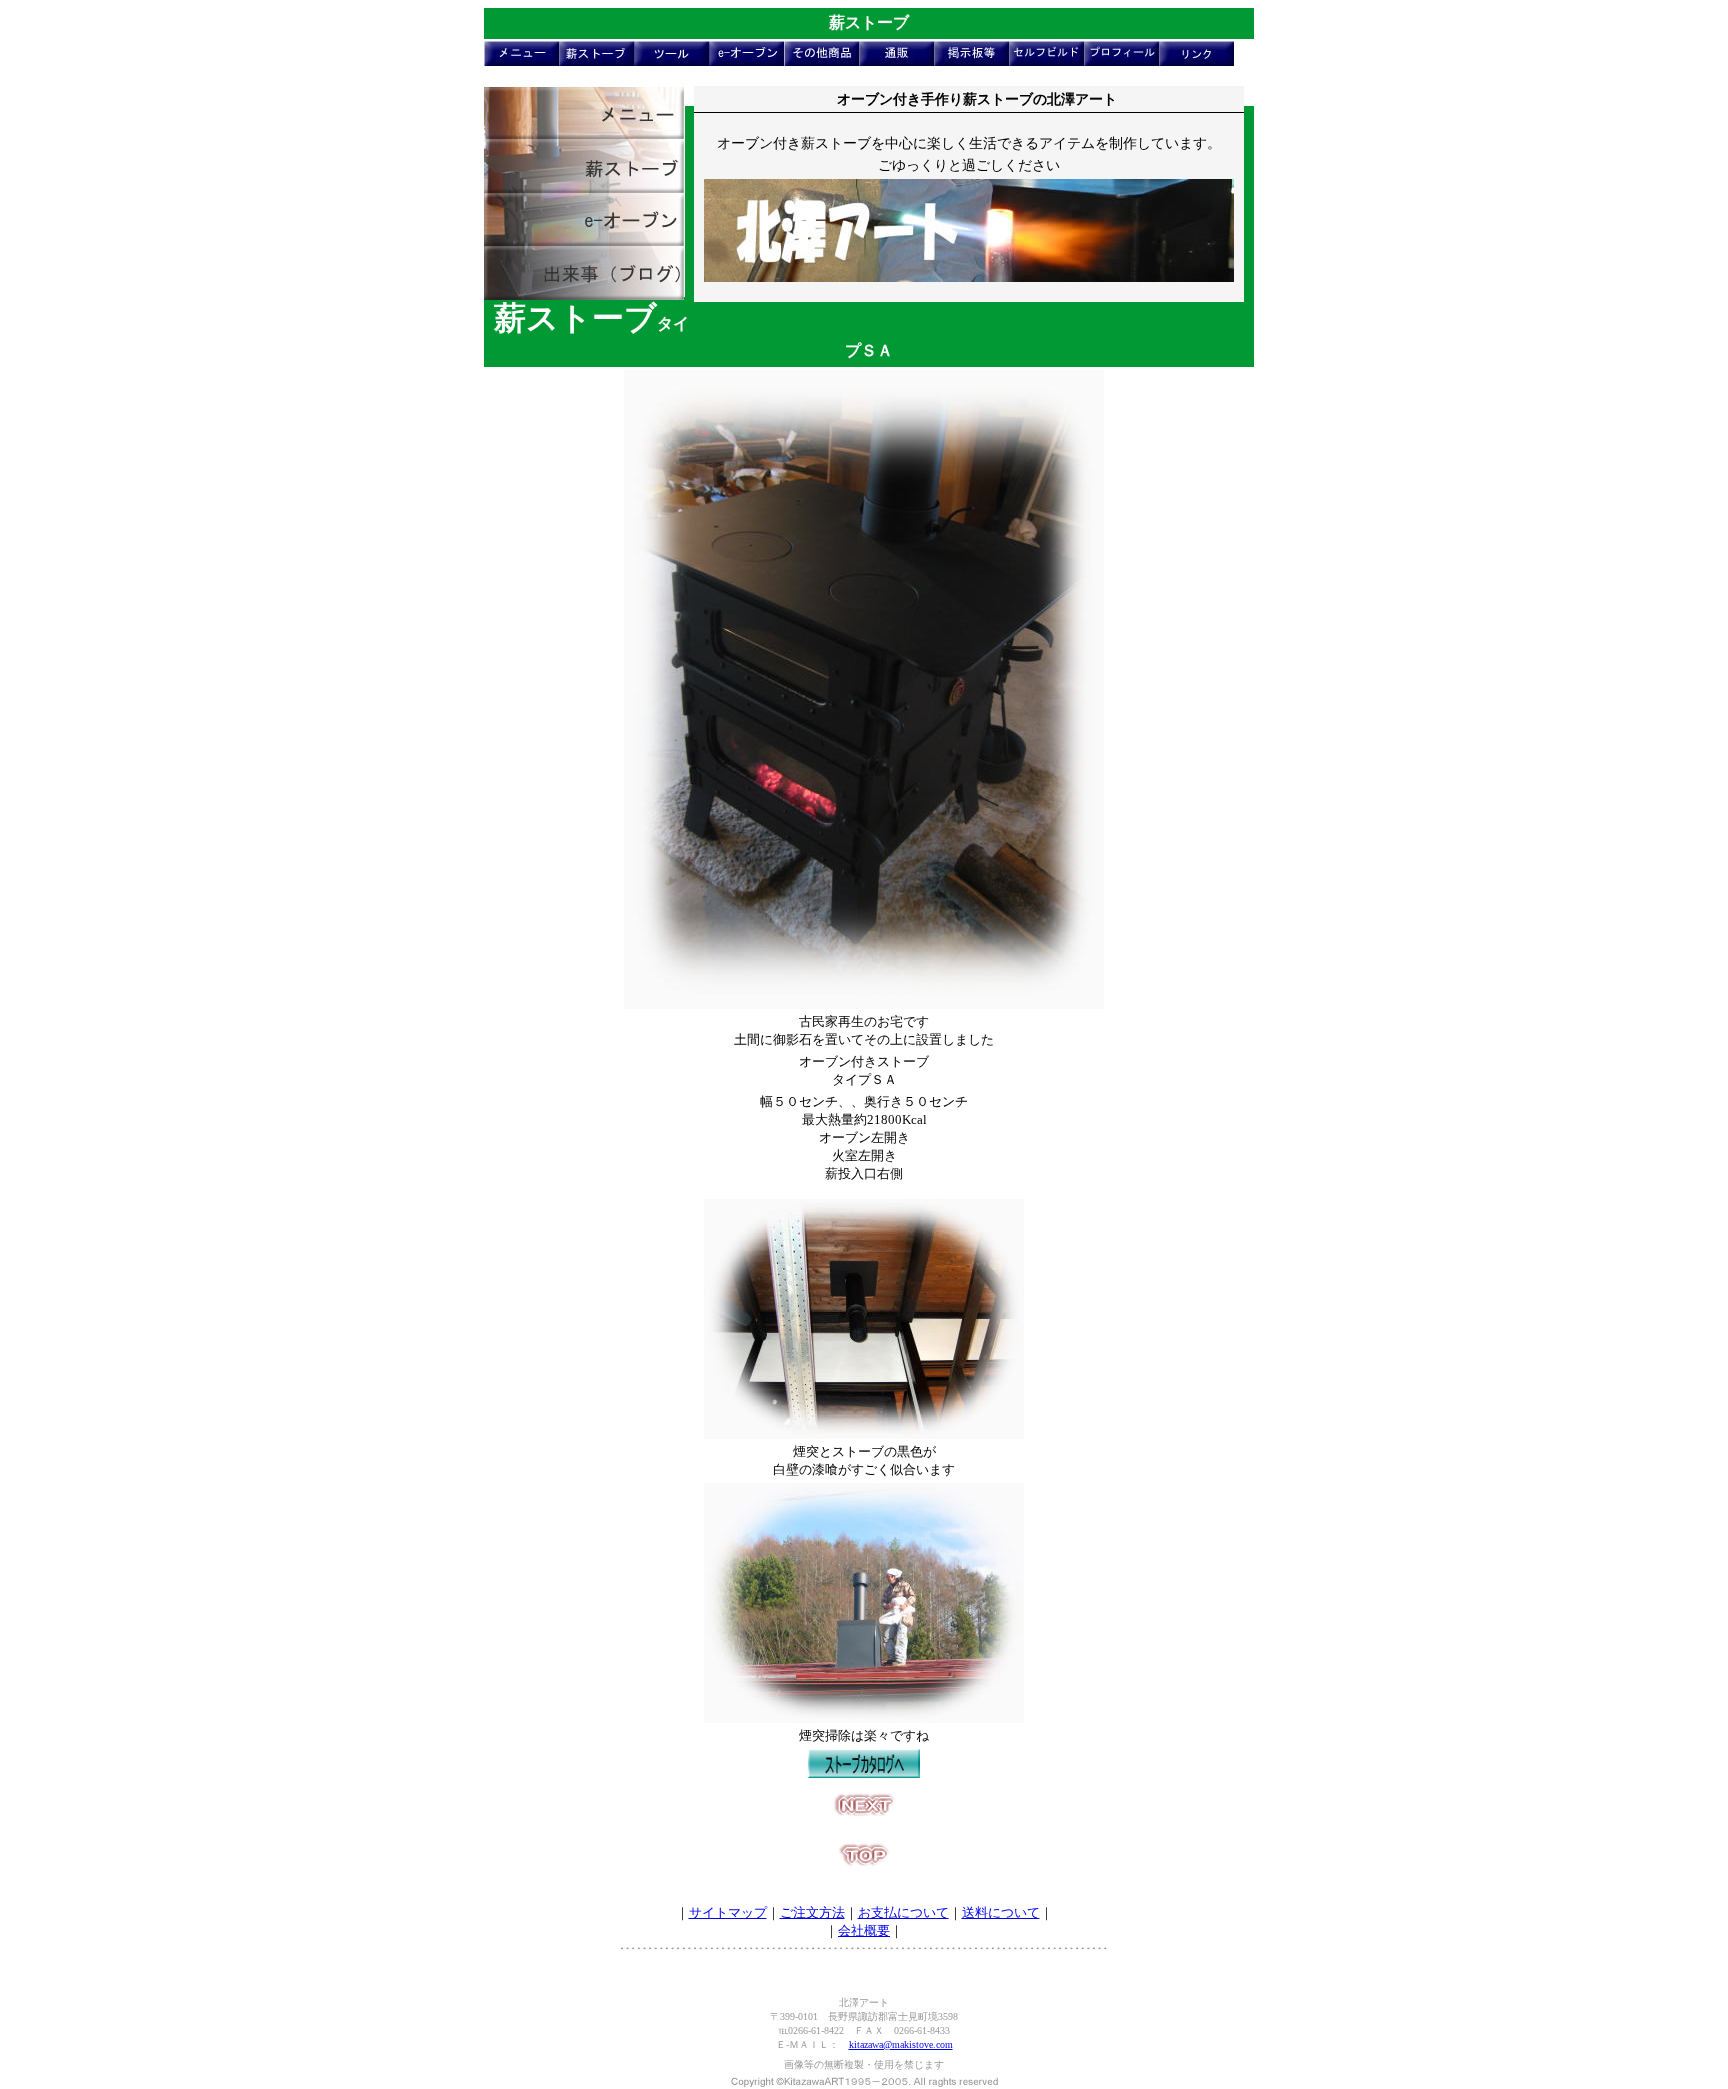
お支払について (903, 1912)
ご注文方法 (812, 1912)
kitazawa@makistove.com (901, 2044)
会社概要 (864, 1930)
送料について (1001, 1912)
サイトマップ (728, 1912)
